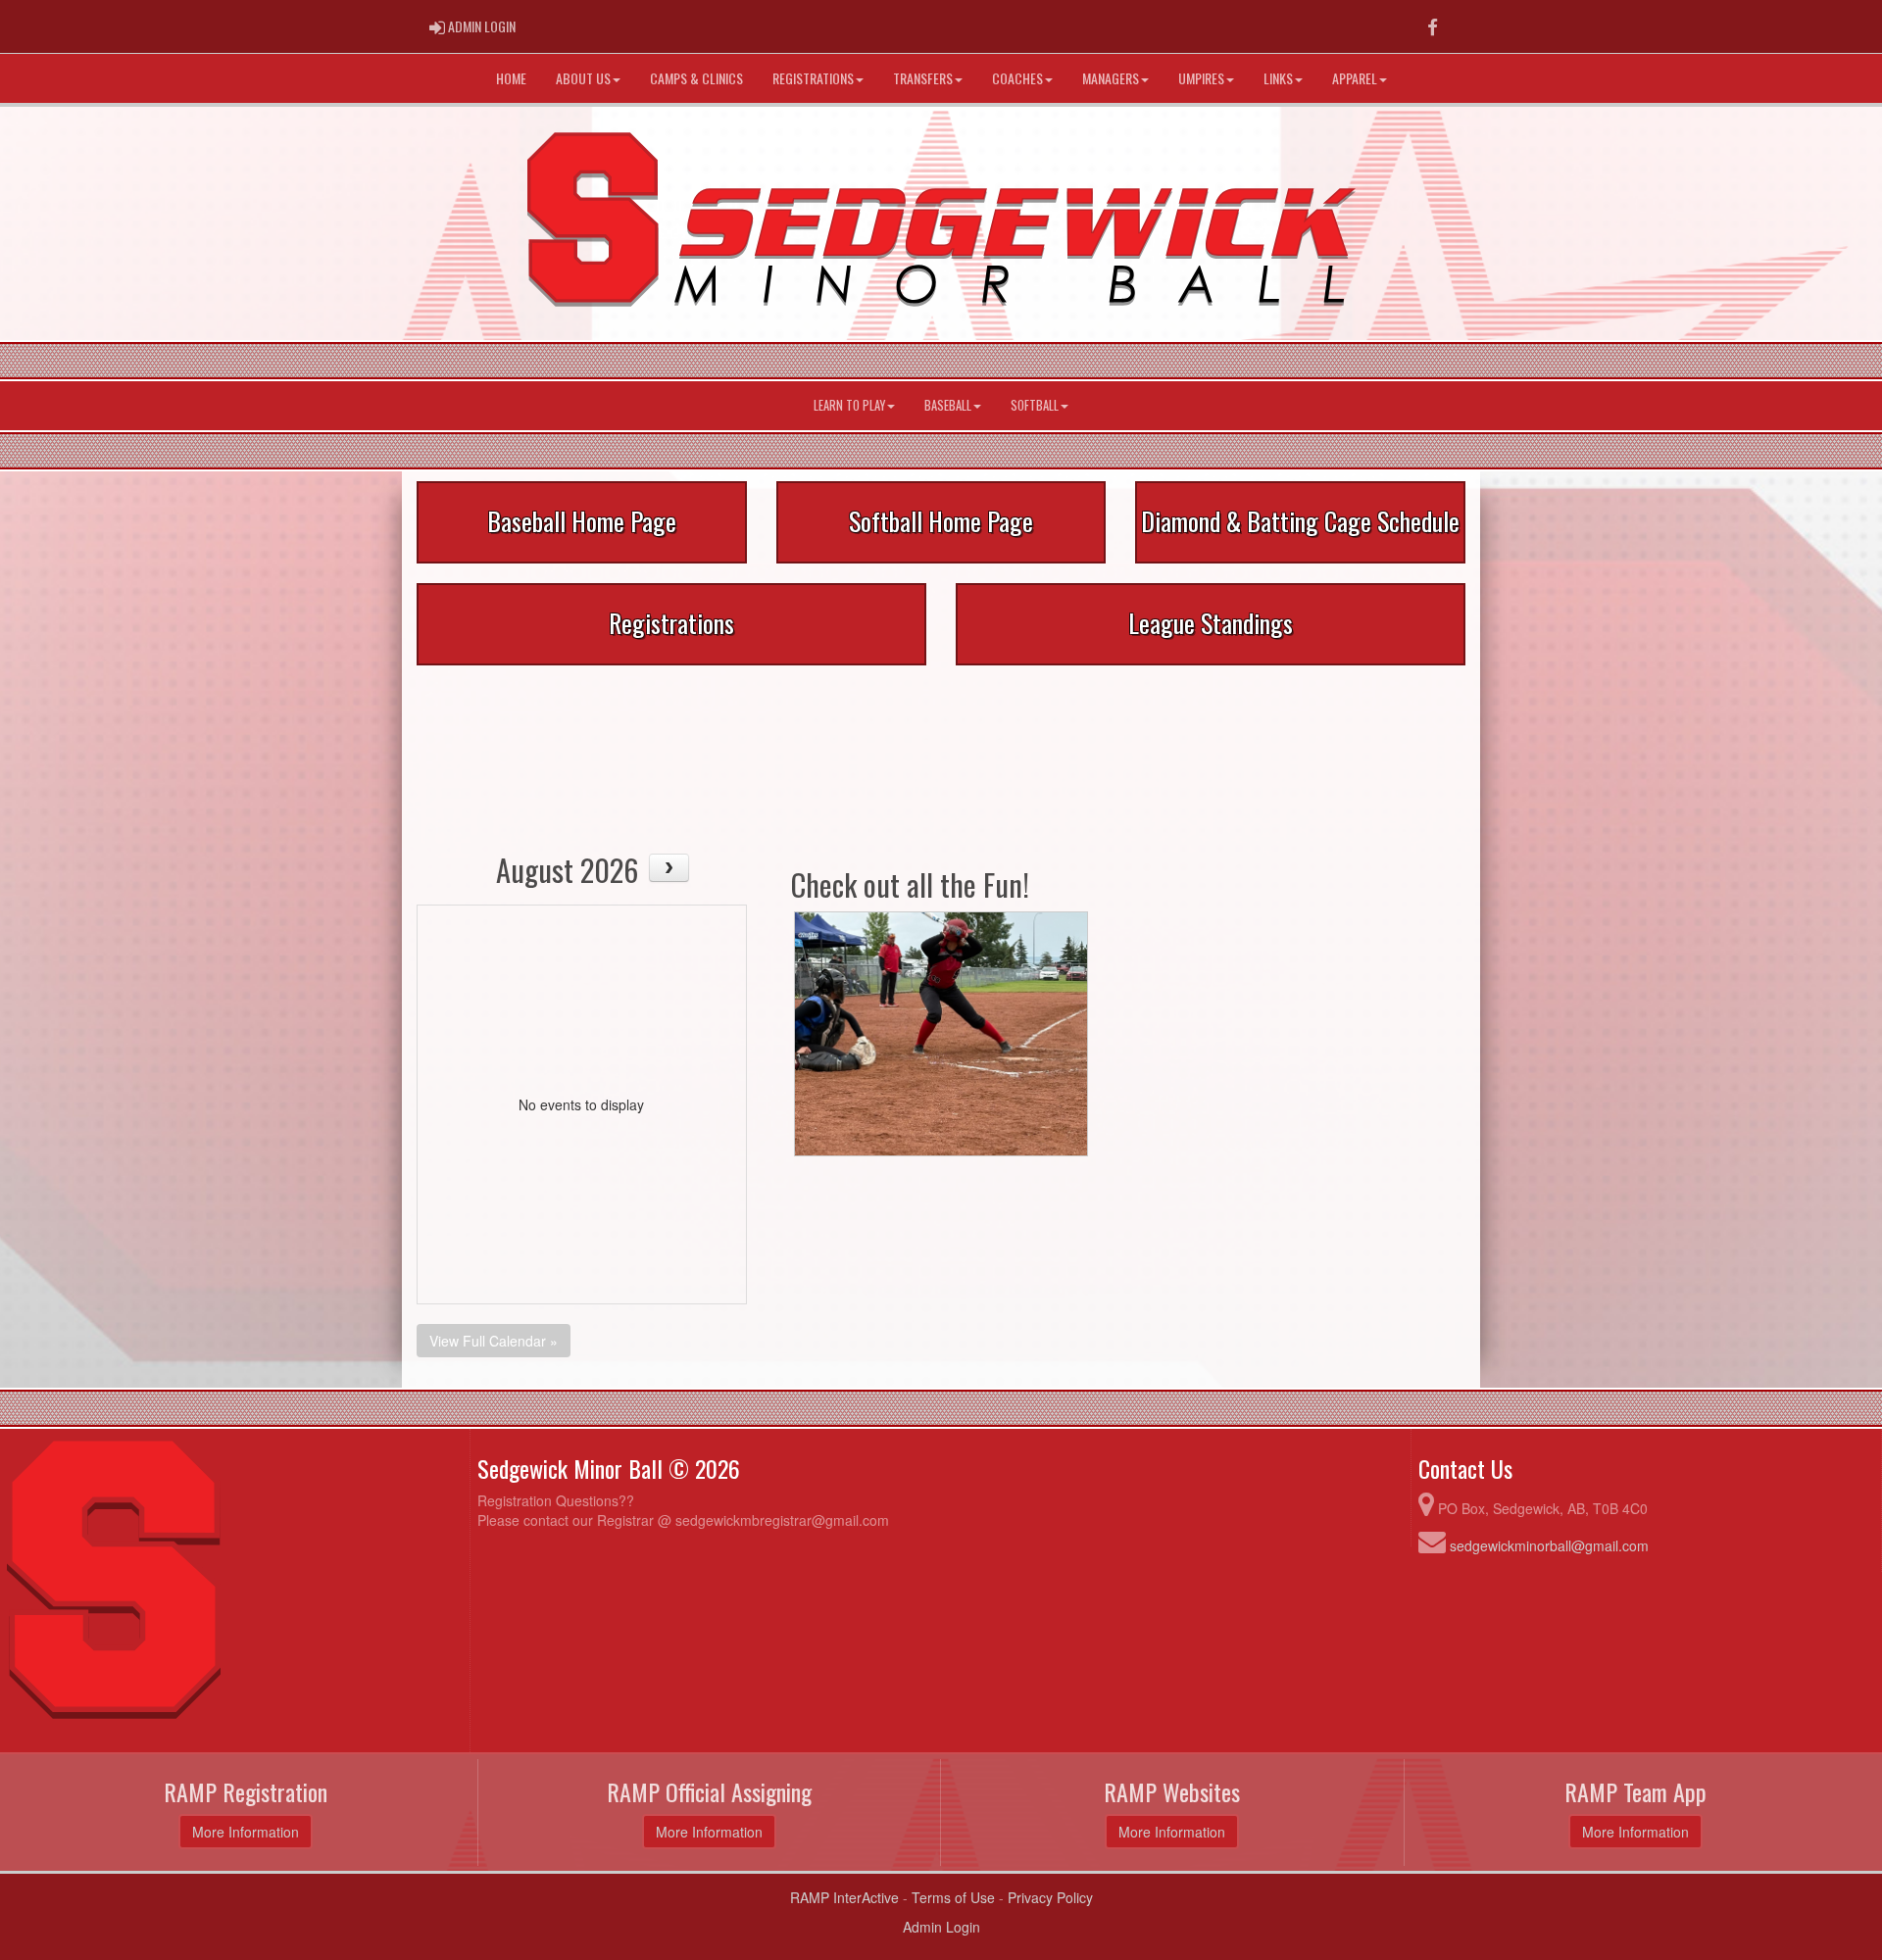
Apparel (1355, 78)
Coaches (1017, 78)
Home (511, 78)
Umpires (1201, 78)
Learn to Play (849, 405)
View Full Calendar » (494, 1341)
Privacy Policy (1050, 1897)
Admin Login (941, 1927)
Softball (1035, 405)
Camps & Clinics (696, 78)
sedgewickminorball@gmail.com (1549, 1545)
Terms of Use (953, 1897)
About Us (583, 78)
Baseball (948, 405)
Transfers (923, 78)
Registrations (813, 78)
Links (1278, 78)
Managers (1111, 78)
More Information (246, 1832)
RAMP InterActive (844, 1897)
